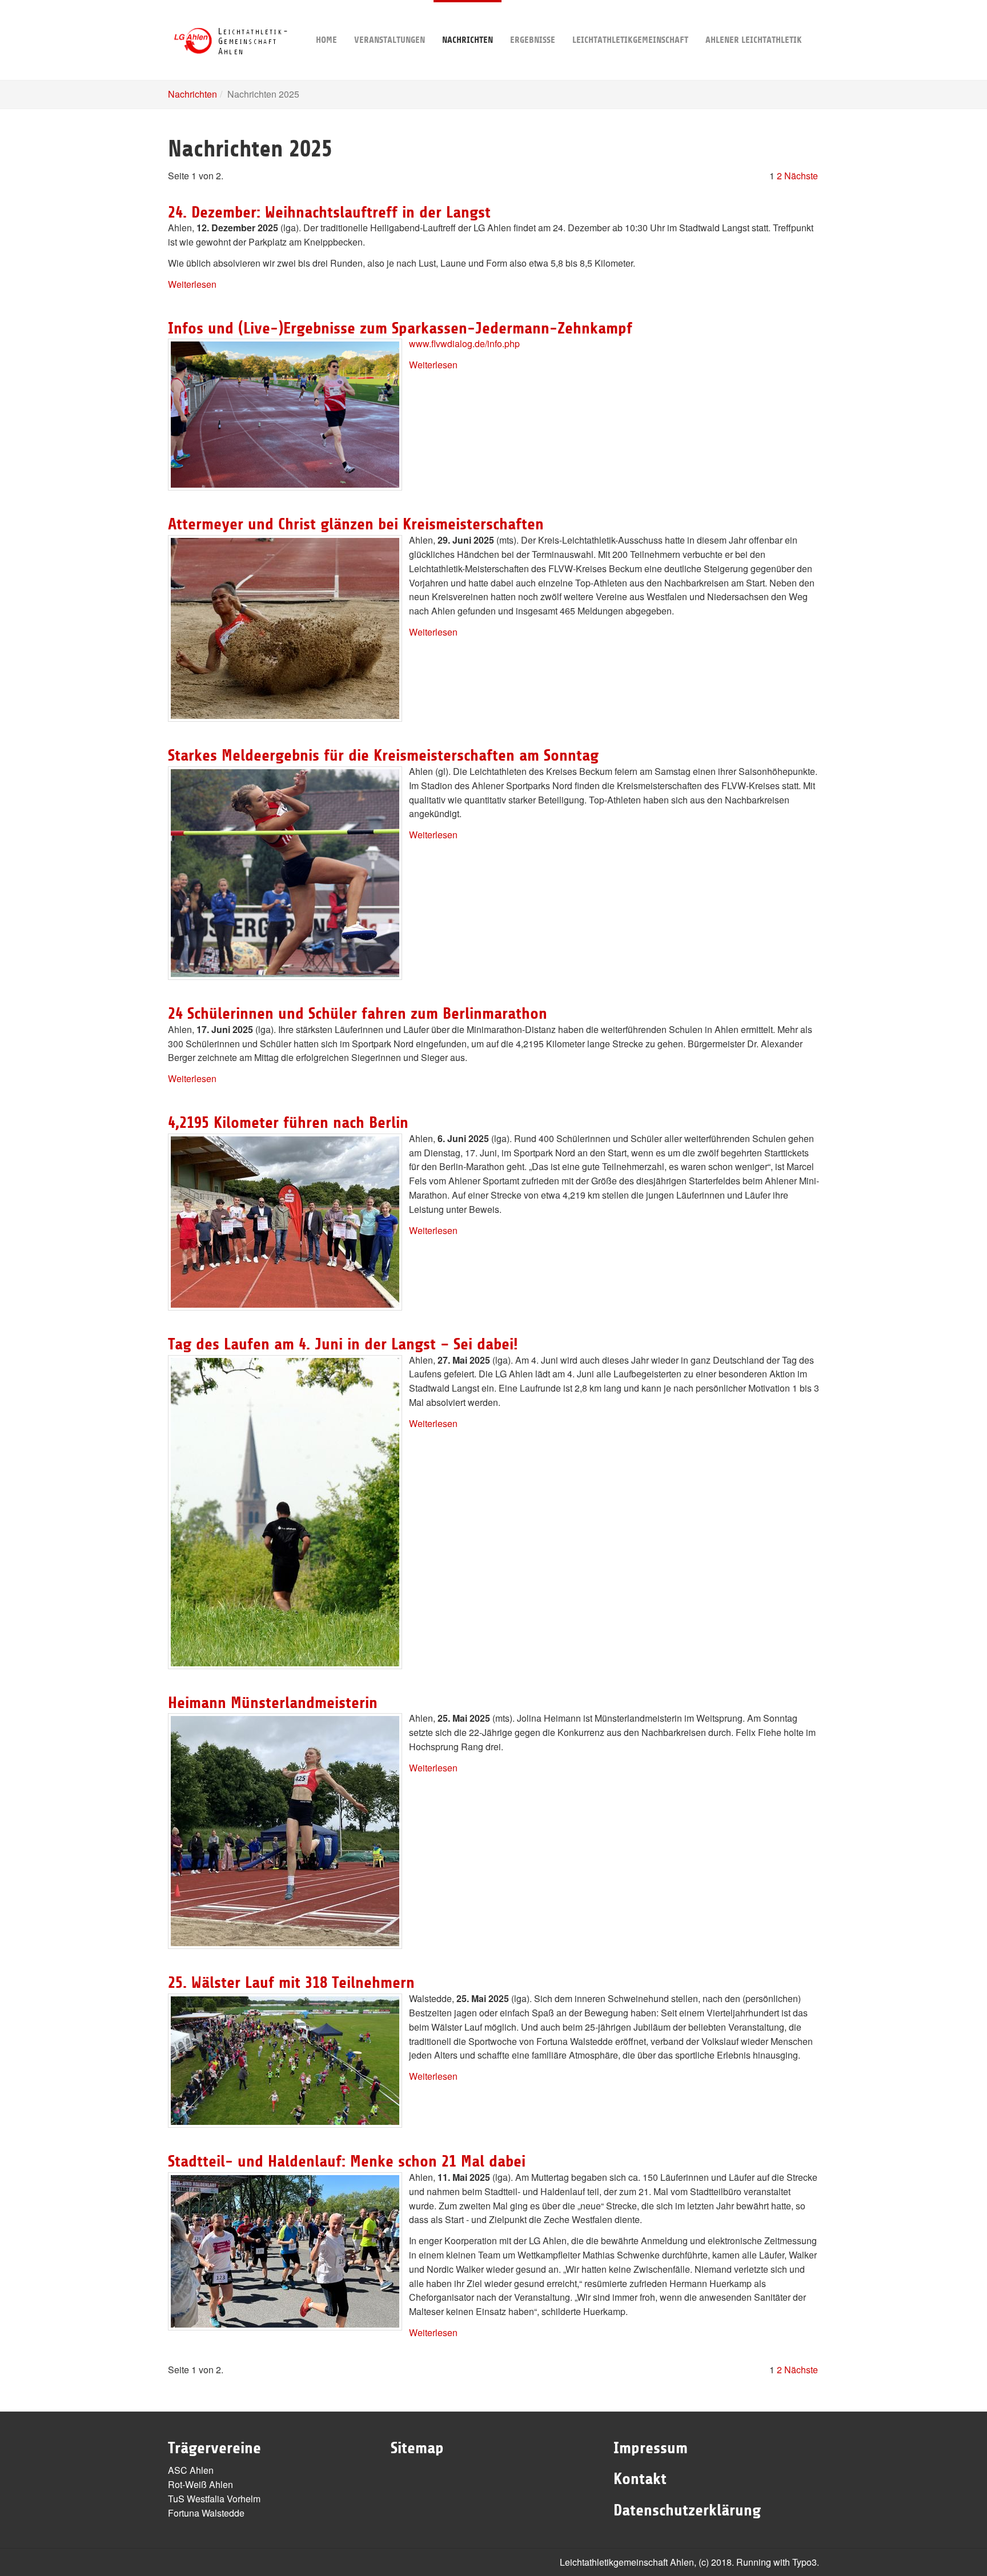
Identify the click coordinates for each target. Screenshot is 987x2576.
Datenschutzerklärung (687, 2510)
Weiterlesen (192, 284)
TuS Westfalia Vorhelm (214, 2499)
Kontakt (640, 2479)
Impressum (651, 2448)
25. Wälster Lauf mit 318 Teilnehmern (291, 1983)
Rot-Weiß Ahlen (200, 2484)
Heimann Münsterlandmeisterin (273, 1703)
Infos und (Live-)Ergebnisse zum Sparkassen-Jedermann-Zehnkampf (400, 328)
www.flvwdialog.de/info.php (464, 343)
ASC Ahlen (191, 2470)
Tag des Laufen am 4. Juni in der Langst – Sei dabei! (343, 1344)
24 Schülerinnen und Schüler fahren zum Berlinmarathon (358, 1014)
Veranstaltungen (390, 40)
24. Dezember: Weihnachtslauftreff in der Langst (329, 212)
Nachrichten (468, 40)
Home (326, 40)
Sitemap (417, 2448)
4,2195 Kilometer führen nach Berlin (288, 1123)
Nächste (801, 176)
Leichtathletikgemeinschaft (630, 40)
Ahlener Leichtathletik (754, 40)
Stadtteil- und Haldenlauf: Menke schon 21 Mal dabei (347, 2161)
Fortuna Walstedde (206, 2513)
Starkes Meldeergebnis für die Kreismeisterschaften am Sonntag (383, 755)
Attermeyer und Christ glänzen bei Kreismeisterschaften (356, 524)
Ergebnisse (533, 40)
